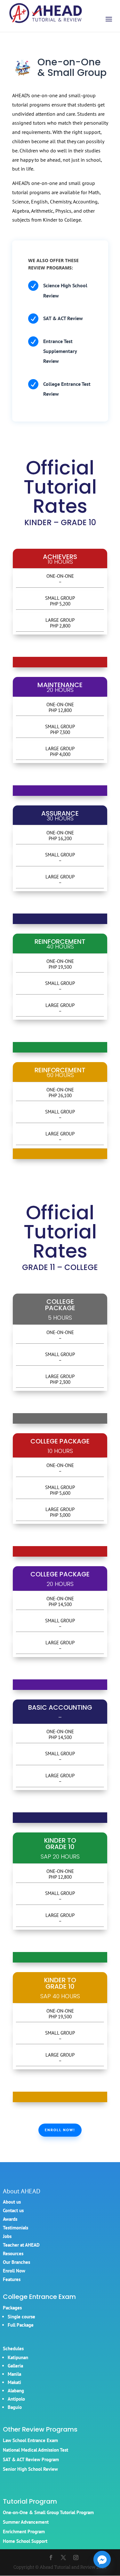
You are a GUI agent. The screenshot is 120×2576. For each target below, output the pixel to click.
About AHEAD (22, 2191)
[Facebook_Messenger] (102, 2559)
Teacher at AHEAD (21, 2245)
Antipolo (16, 2399)
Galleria (15, 2366)
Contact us (13, 2210)
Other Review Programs (40, 2429)
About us (12, 2202)
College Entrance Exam (39, 2297)
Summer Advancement (26, 2522)
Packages (12, 2308)
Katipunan (18, 2357)
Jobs (7, 2236)
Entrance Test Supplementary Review (60, 351)
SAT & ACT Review (63, 318)
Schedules (13, 2348)
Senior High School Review (30, 2469)
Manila (14, 2374)
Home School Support (25, 2541)
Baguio (15, 2407)
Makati (14, 2382)
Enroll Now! (60, 2130)
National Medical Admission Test (36, 2450)
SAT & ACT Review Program (31, 2459)
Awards (10, 2219)
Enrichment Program (24, 2532)
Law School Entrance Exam (30, 2440)
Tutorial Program (30, 2501)
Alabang (16, 2391)
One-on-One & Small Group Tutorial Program (48, 2512)
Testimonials (16, 2228)
